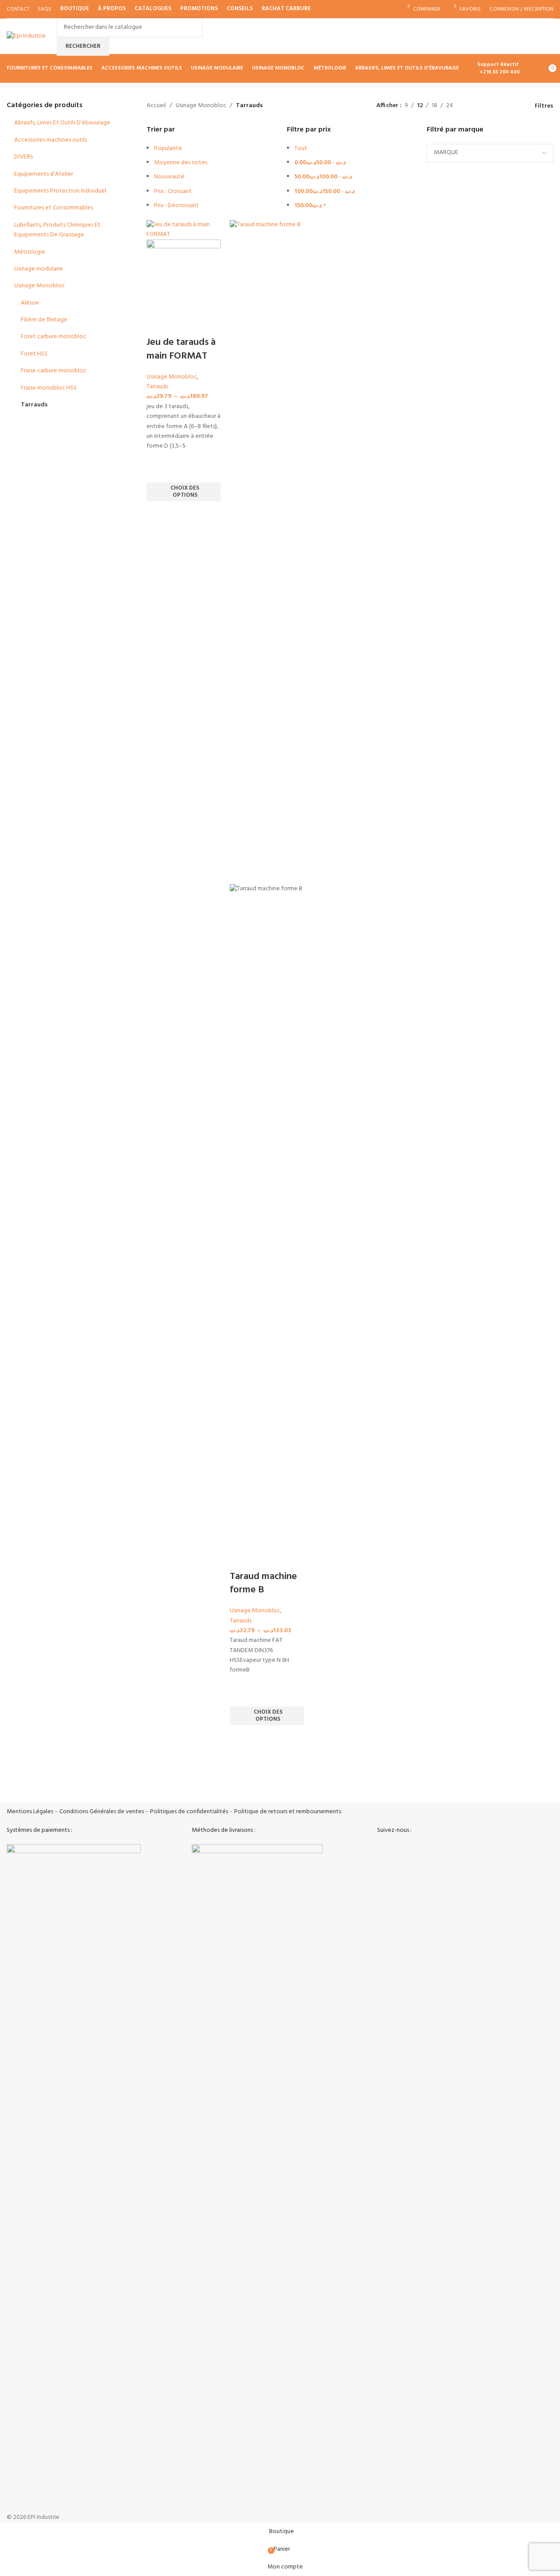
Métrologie (30, 252)
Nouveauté (169, 177)
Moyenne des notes (181, 163)
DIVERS (24, 157)
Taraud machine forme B (263, 1583)
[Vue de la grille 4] (516, 106)
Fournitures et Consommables (54, 208)
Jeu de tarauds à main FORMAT (181, 349)
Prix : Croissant (173, 191)
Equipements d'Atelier (44, 174)
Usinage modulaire (39, 269)
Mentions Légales (30, 1812)
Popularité (168, 149)
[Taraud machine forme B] (267, 552)
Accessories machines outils (50, 140)
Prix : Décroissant (176, 206)
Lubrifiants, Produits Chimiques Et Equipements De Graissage (57, 230)
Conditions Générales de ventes (102, 1812)
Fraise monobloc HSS (49, 388)
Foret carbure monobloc (54, 337)
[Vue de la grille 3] (501, 106)
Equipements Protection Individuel (60, 191)
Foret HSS (34, 354)
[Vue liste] (473, 106)
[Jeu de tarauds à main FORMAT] (184, 230)
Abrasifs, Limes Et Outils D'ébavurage (62, 123)
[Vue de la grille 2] (488, 106)
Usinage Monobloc (39, 286)
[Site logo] (26, 37)
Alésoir (30, 303)
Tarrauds (34, 405)
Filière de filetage (44, 320)
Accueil (156, 106)
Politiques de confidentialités (189, 1812)
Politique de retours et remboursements (288, 1812)
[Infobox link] (72, 1784)
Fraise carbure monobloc (54, 371)
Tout (301, 149)
